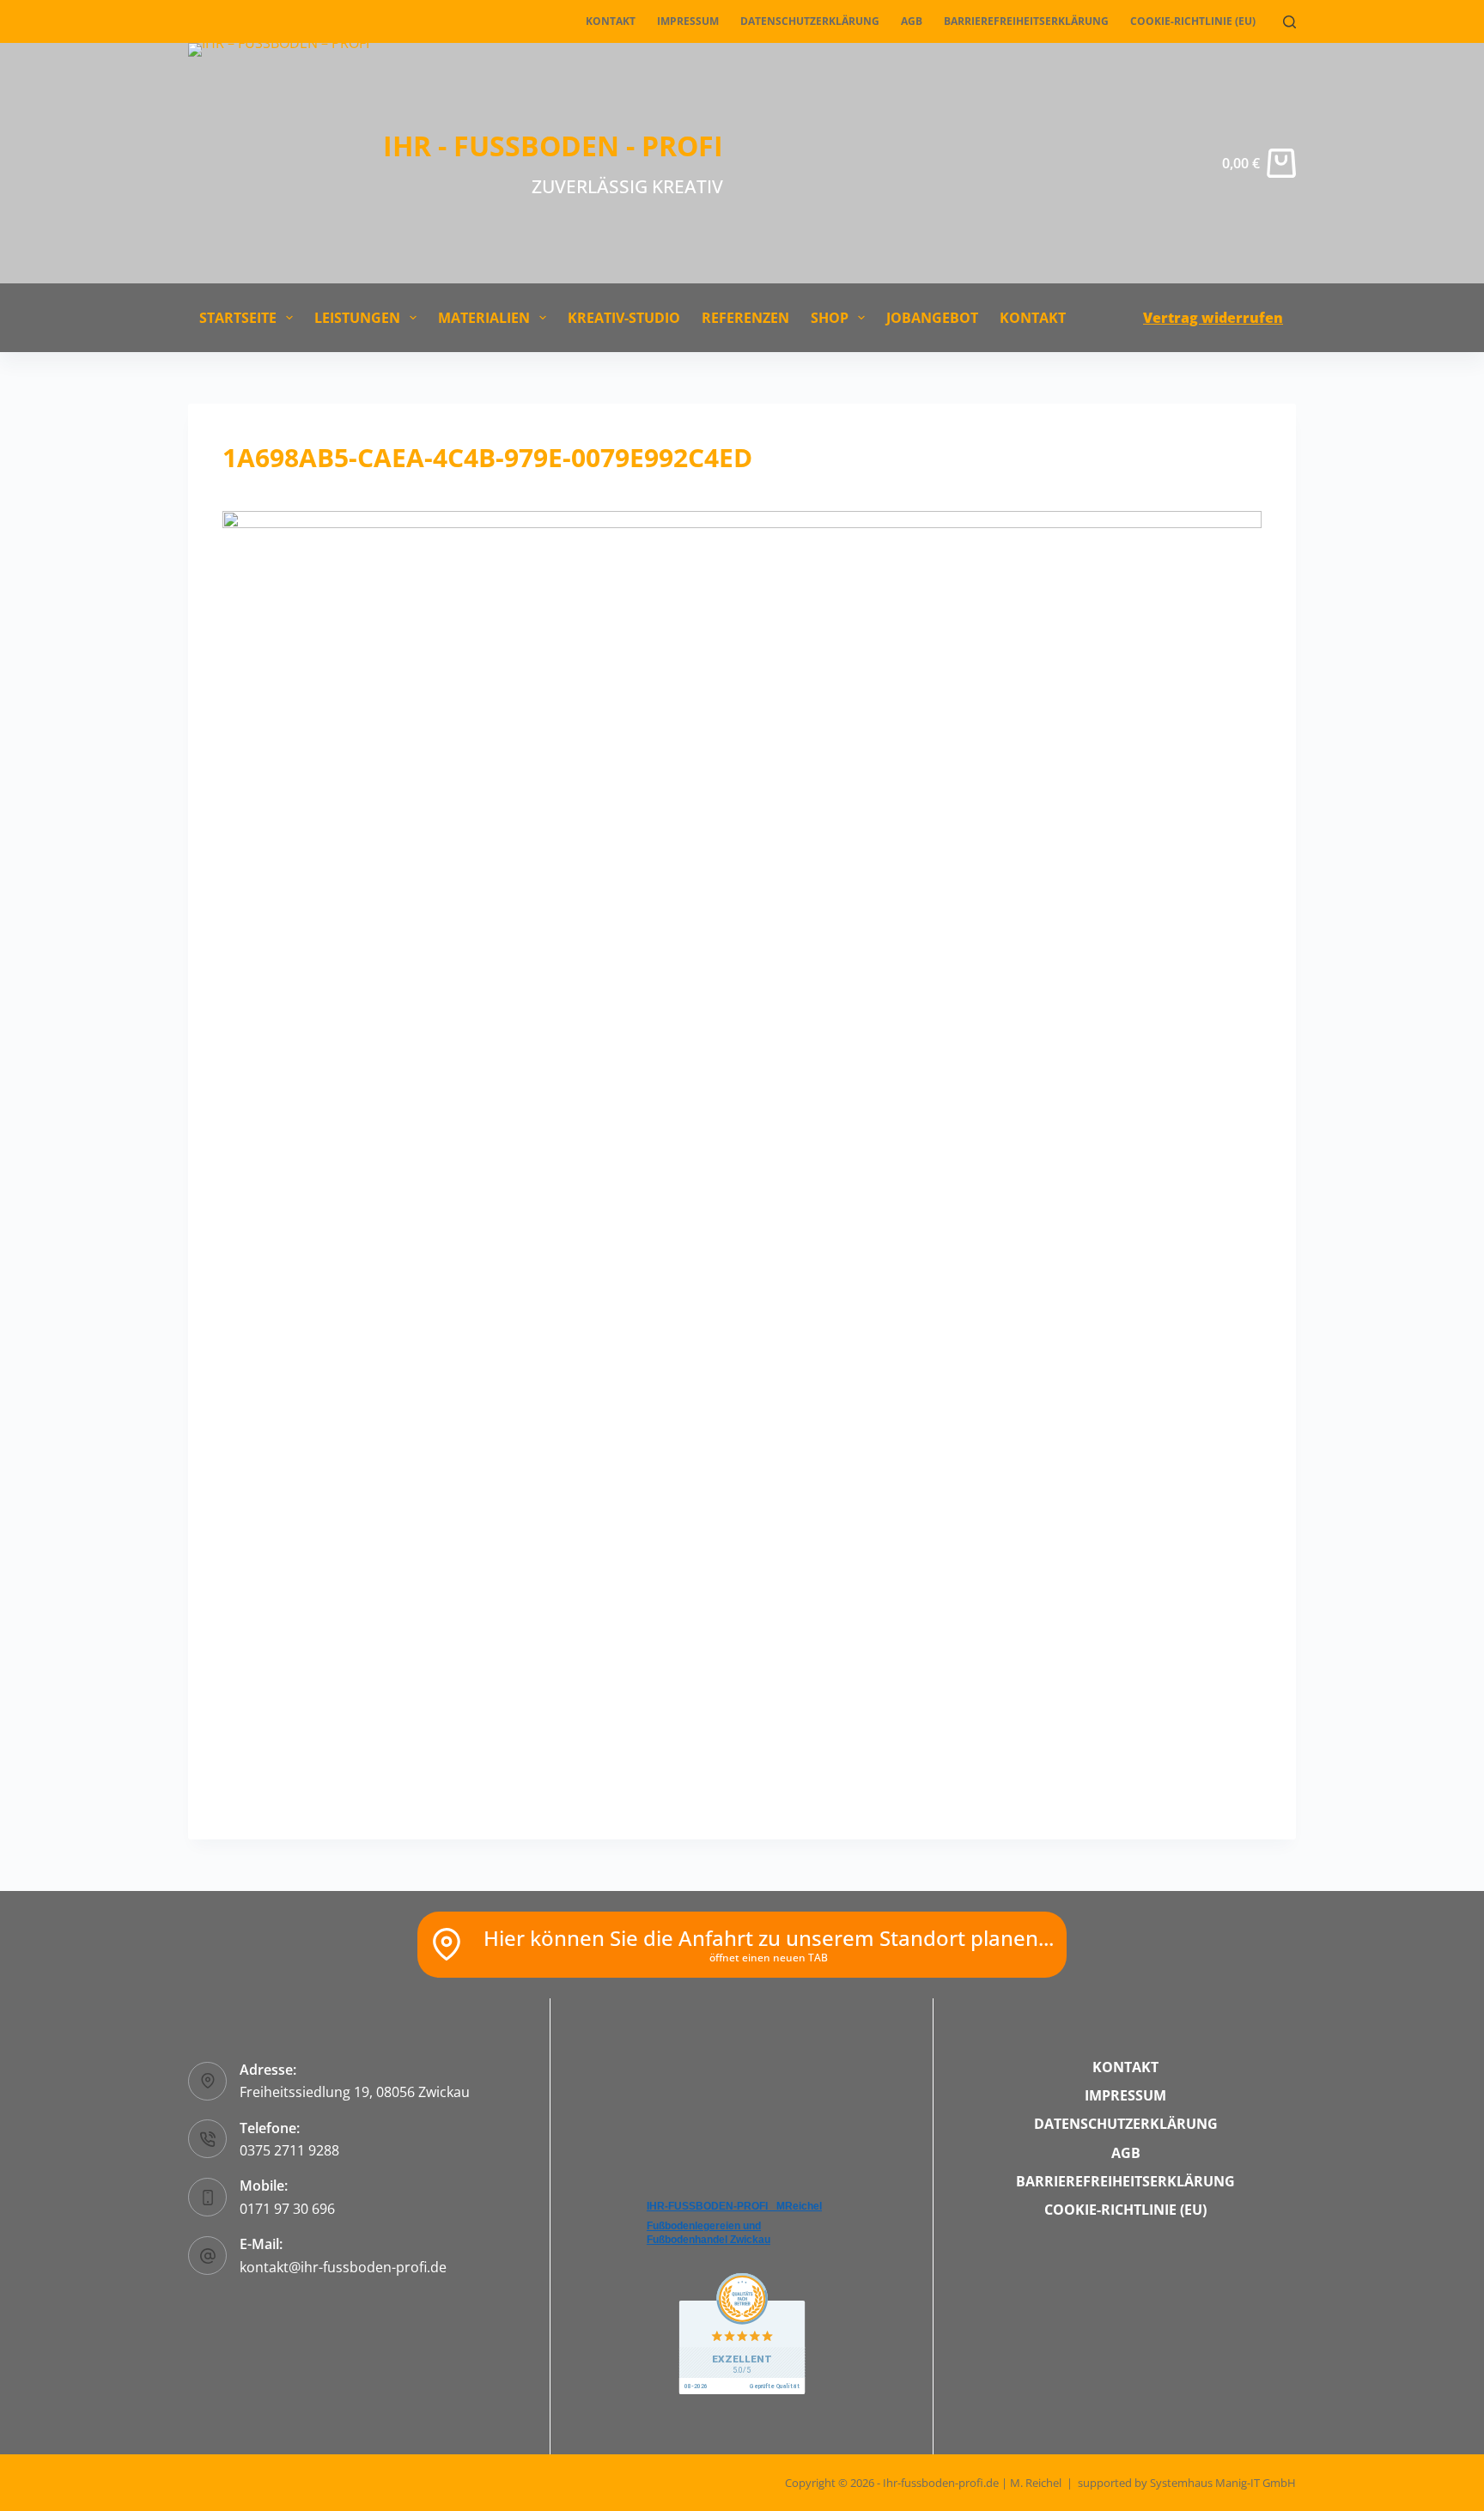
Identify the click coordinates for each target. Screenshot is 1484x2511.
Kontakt (611, 21)
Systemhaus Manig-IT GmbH (1223, 2483)
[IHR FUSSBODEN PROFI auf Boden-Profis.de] (742, 2332)
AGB (912, 21)
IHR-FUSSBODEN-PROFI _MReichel (734, 2206)
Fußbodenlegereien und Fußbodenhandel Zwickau (709, 2233)
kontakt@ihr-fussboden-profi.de (343, 2267)
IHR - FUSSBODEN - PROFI (553, 146)
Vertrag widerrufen (1213, 318)
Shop (830, 318)
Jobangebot (932, 318)
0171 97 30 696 (287, 2209)
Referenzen (745, 318)
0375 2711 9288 (289, 2150)
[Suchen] (1289, 22)
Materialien (484, 318)
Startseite (238, 318)
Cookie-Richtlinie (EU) (1193, 21)
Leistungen (357, 318)
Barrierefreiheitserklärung (1026, 21)
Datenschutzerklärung (810, 21)
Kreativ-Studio (624, 318)
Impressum (688, 21)
